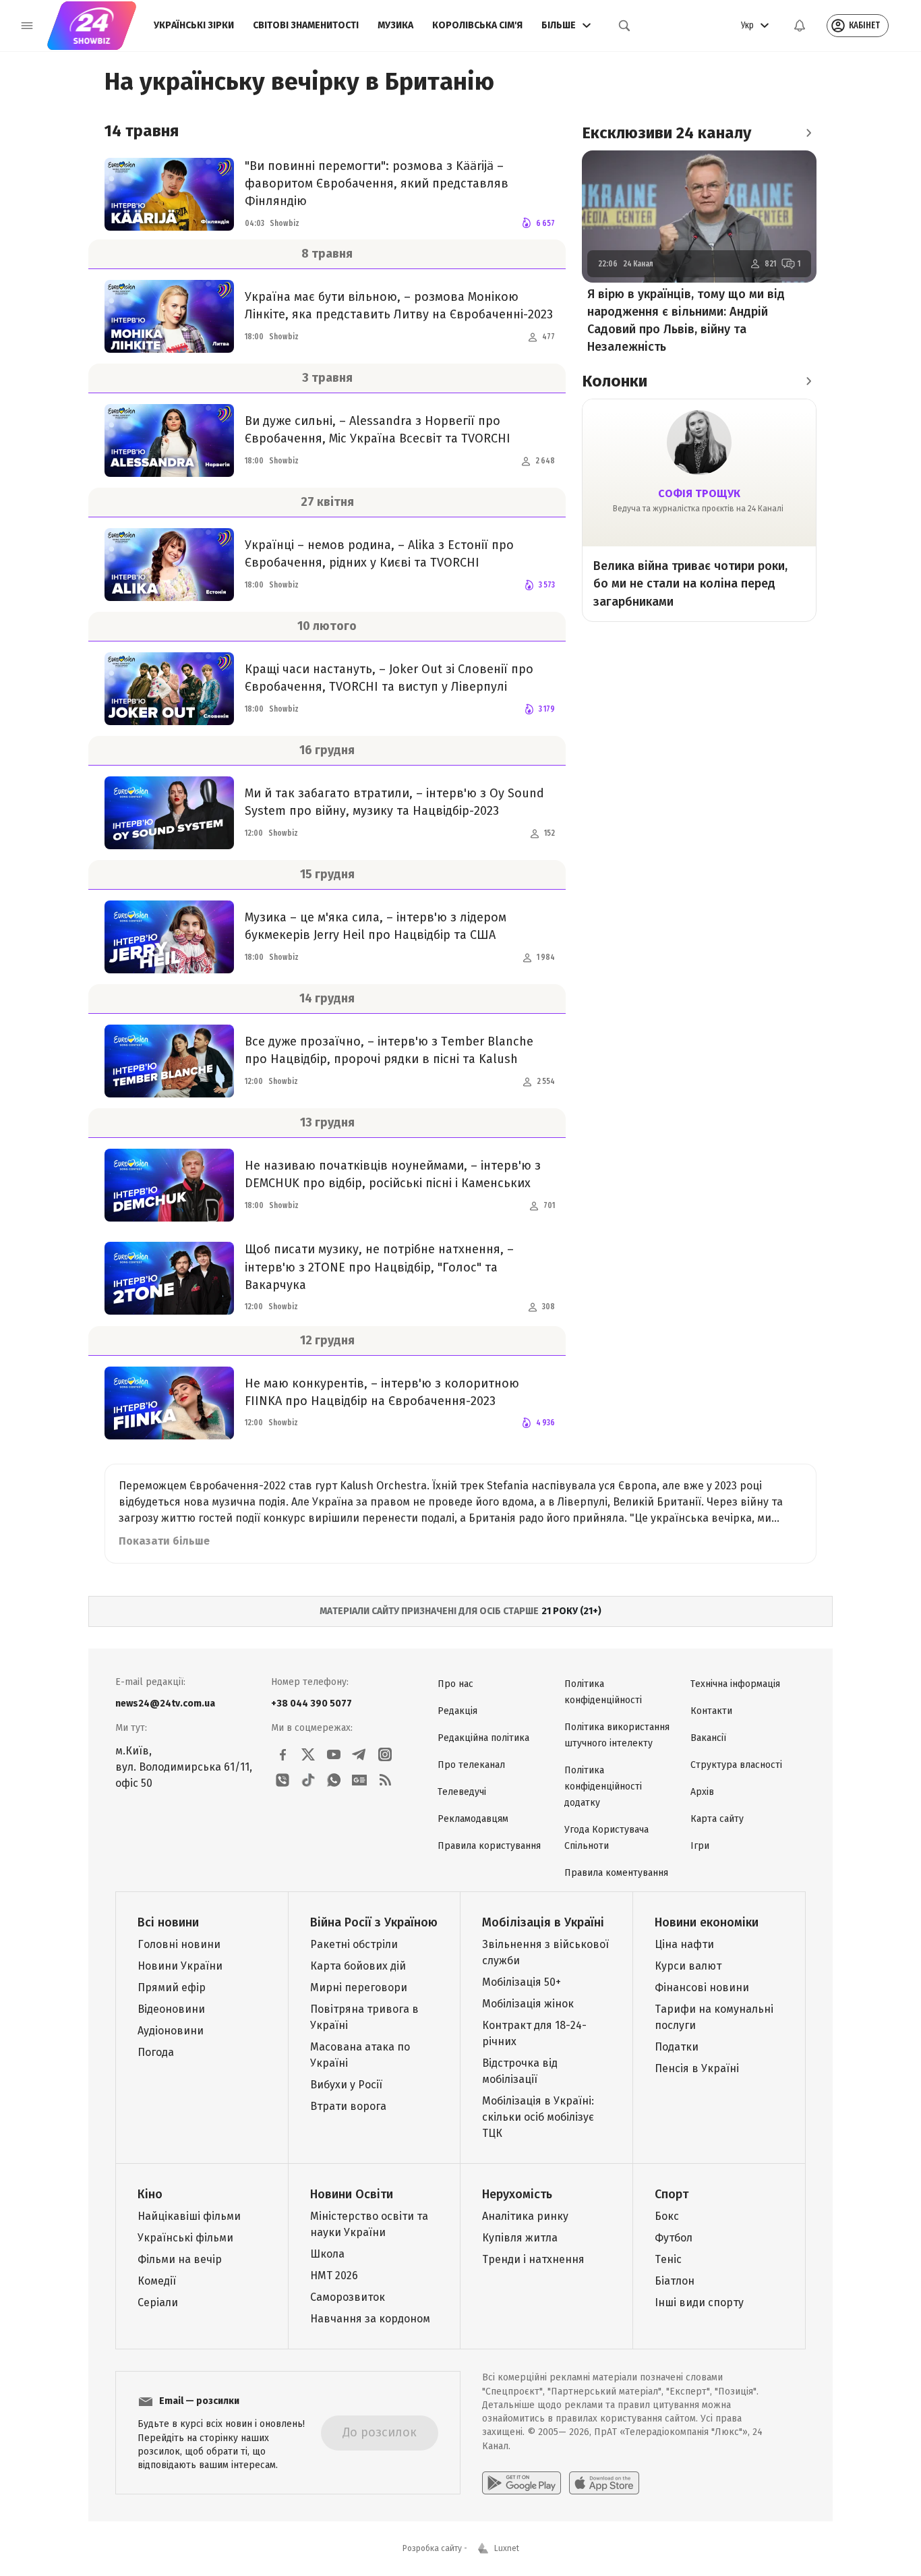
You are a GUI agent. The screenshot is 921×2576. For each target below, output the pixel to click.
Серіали (158, 2302)
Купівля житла (520, 2238)
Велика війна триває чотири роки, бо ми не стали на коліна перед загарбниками (690, 583)
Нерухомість (517, 2194)
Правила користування (489, 1846)
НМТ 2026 (334, 2276)
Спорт (672, 2194)
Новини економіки (707, 1922)
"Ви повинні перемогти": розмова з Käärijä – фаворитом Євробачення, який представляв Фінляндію (377, 183)
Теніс (668, 2259)
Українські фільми (185, 2238)
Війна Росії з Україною (374, 1922)
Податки (677, 2047)
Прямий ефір (172, 1987)
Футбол (674, 2238)
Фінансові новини (702, 1987)
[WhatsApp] (334, 1780)
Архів (702, 1792)
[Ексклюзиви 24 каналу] (808, 133)
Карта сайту (717, 1819)
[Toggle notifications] (800, 26)
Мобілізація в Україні (543, 1922)
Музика (395, 25)
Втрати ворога (348, 2106)
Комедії (157, 2281)
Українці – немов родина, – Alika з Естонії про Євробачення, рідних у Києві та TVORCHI (379, 554)
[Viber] (283, 1780)
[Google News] (359, 1780)
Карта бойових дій (358, 1966)
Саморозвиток (348, 2297)
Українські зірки (194, 25)
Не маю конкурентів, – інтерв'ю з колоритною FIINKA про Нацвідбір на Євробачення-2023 (382, 1392)
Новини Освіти (352, 2194)
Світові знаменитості (306, 25)
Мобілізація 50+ (522, 1982)
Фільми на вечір (180, 2259)
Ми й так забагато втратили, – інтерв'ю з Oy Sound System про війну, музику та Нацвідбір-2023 (394, 802)
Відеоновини (171, 2009)
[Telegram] (359, 1754)
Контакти (711, 1711)
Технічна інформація (735, 1684)
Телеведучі (462, 1792)
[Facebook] (283, 1754)
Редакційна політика (483, 1738)
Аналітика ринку (525, 2216)
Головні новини (179, 1944)
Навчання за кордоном (370, 2319)
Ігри (700, 1846)
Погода (156, 2052)
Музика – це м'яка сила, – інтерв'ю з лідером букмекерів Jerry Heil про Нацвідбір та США (376, 926)
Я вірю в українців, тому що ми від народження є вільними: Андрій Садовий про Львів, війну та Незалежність (686, 320)
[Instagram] (385, 1754)
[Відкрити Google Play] (522, 2483)
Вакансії (708, 1738)
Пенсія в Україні (697, 2068)
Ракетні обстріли (354, 1944)
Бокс (667, 2216)
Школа (327, 2254)
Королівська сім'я (477, 25)
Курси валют (688, 1966)
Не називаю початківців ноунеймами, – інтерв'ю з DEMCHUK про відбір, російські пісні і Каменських (393, 1174)
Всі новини (168, 1922)
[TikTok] (308, 1780)
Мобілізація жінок (528, 2004)
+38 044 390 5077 (311, 1704)
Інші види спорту (699, 2302)
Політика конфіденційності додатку (603, 1786)
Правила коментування (616, 1873)
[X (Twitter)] (308, 1754)
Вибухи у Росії (346, 2085)
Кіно (150, 2194)
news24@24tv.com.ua (165, 1704)
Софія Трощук (699, 493)
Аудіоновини (171, 2031)
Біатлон (675, 2281)
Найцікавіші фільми (189, 2216)
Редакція (457, 1711)
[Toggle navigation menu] (27, 26)
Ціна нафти (684, 1944)
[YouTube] (334, 1754)
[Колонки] (808, 381)
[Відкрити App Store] (604, 2483)
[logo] (92, 26)
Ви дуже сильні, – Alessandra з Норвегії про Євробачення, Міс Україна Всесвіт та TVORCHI (378, 430)
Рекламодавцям (473, 1819)
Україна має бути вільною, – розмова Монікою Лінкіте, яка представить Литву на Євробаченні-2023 (399, 306)
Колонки (615, 381)
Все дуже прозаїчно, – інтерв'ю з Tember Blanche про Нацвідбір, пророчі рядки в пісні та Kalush (389, 1050)
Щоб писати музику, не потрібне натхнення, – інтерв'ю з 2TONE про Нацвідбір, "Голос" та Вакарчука (379, 1267)
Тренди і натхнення (533, 2259)
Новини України (180, 1966)
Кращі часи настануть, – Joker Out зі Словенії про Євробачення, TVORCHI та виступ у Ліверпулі (389, 678)
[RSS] (385, 1780)
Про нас (455, 1684)
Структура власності (736, 1765)
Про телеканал (471, 1765)
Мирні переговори (359, 1987)
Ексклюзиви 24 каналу (666, 133)
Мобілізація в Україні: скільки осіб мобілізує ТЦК (538, 2117)
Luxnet (507, 2548)
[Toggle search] (624, 26)
